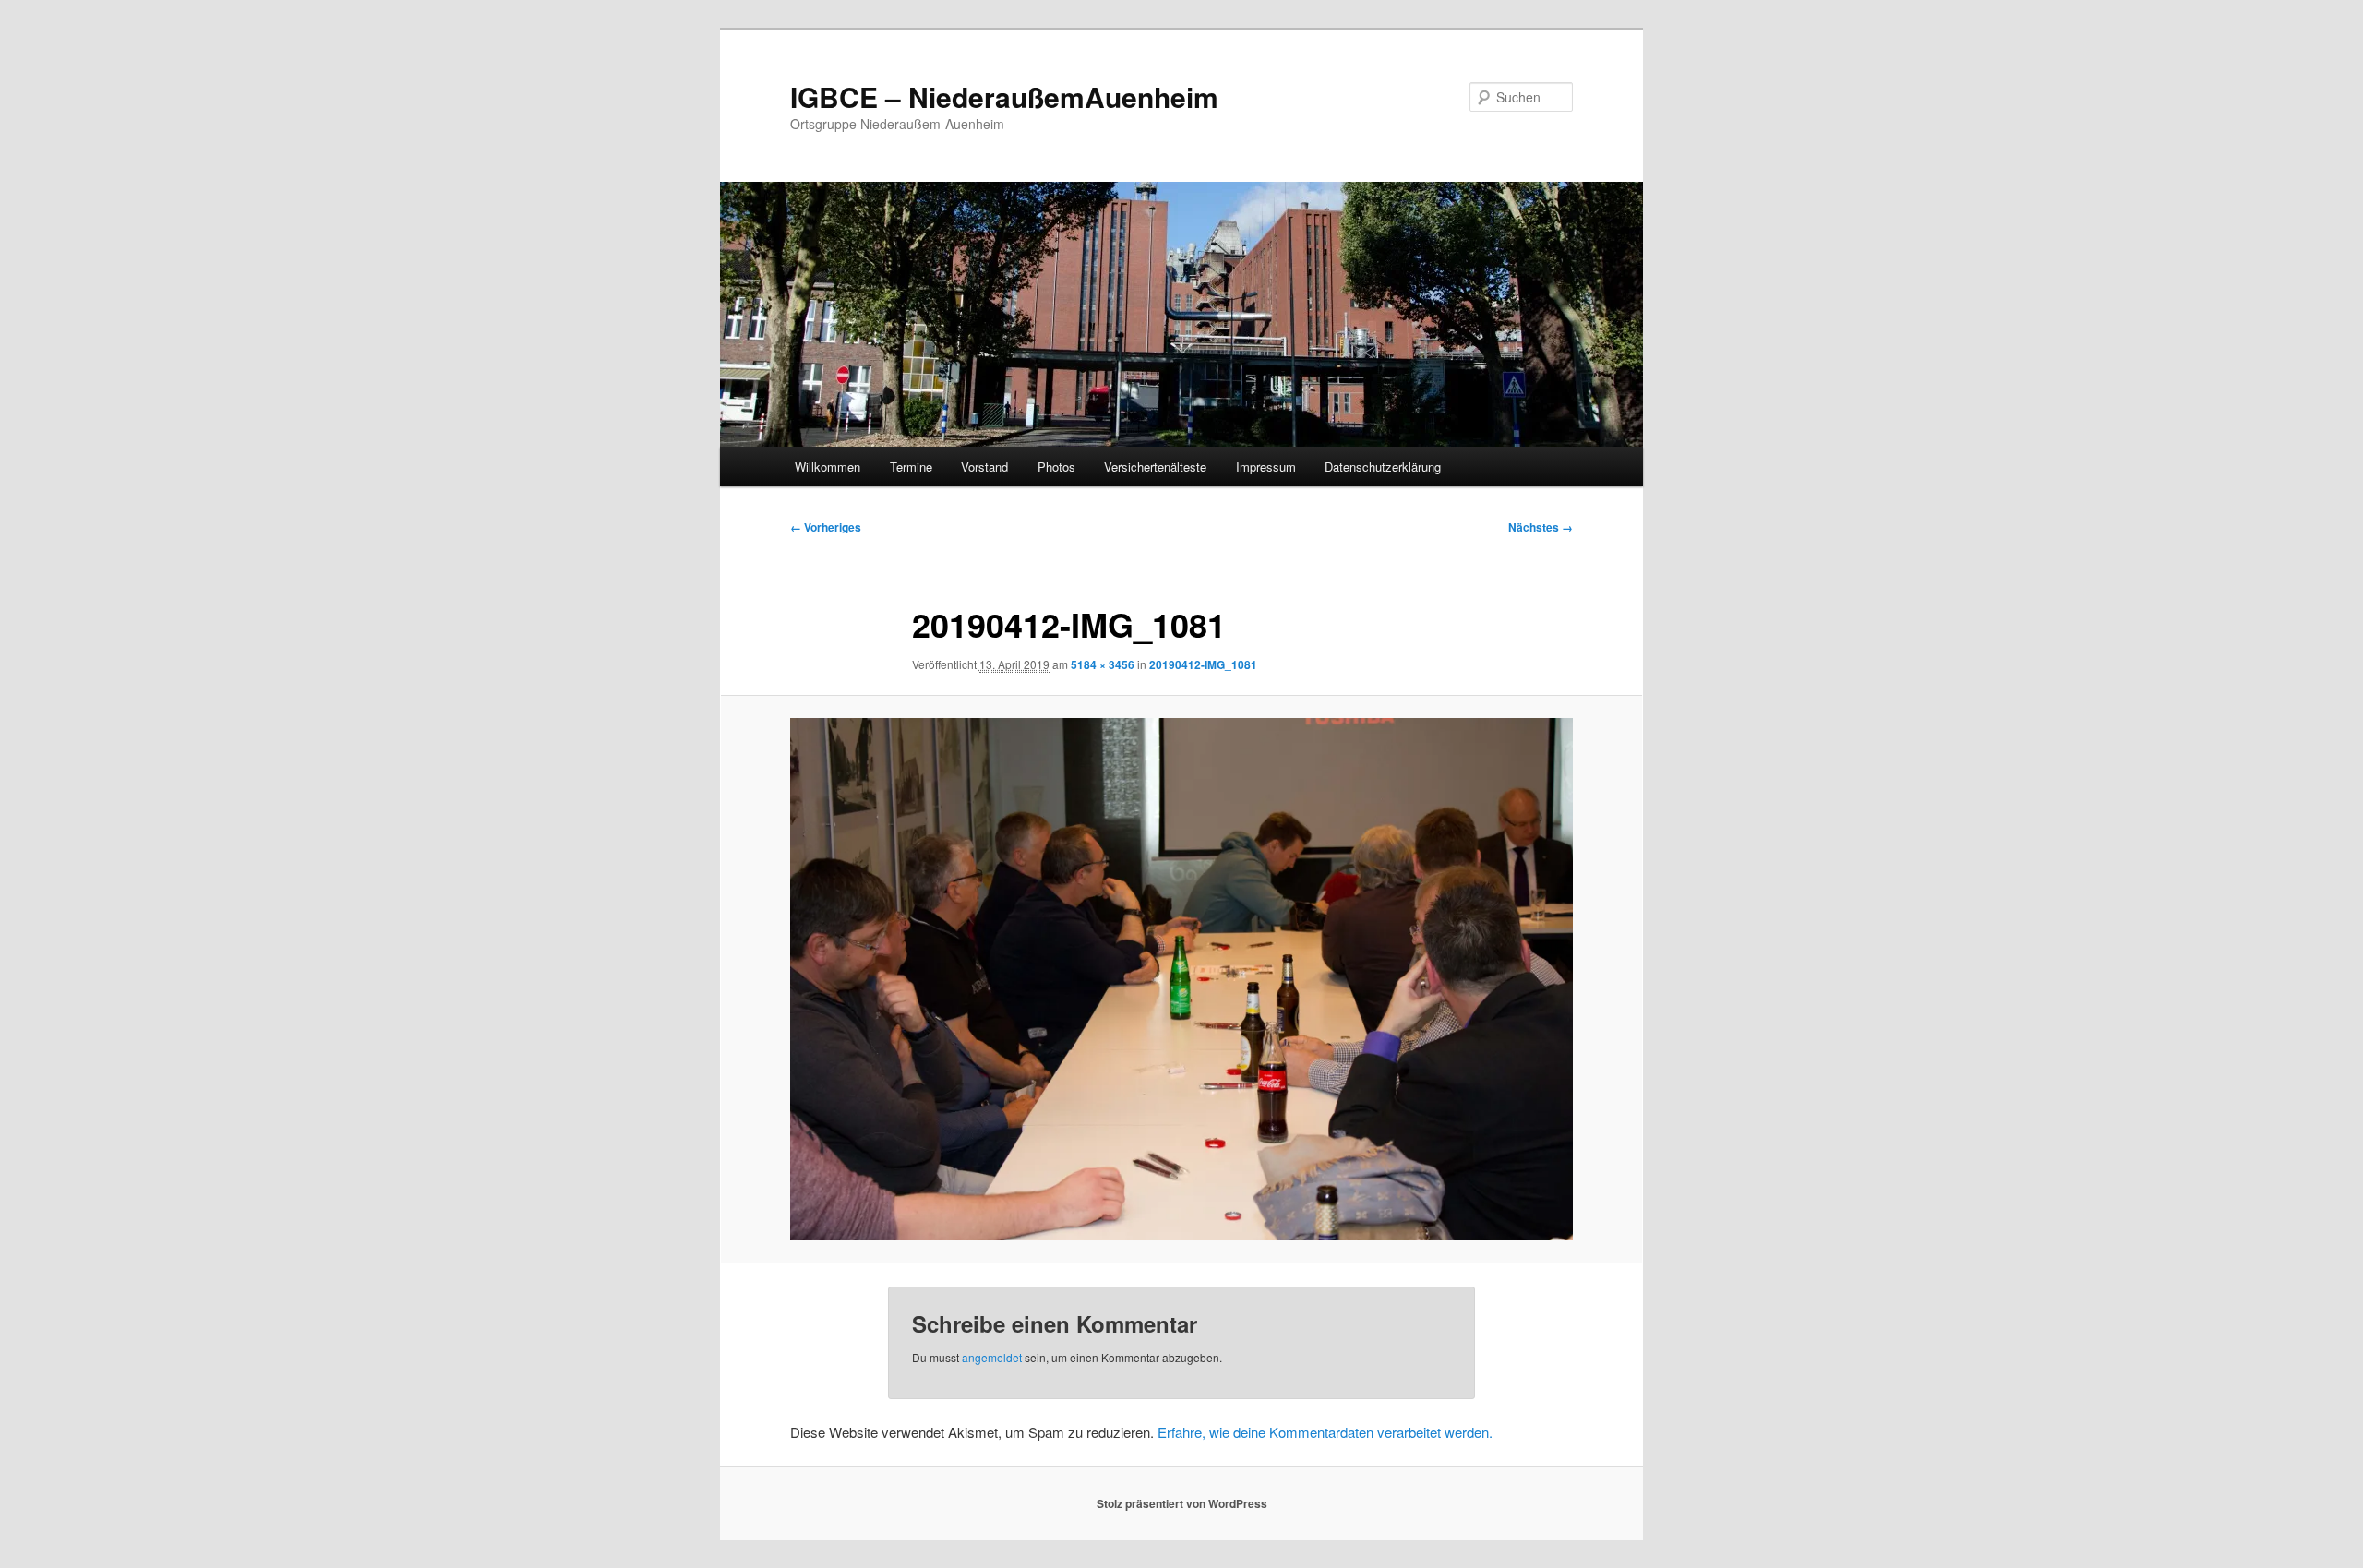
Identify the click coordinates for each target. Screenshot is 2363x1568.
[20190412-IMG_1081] (1181, 979)
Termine (911, 467)
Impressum (1266, 467)
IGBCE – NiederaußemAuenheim (1004, 96)
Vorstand (984, 467)
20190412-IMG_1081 (1203, 664)
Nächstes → (1541, 527)
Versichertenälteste (1155, 467)
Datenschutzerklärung (1383, 467)
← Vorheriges (826, 527)
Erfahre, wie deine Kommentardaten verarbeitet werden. (1325, 1432)
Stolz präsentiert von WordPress (1182, 1503)
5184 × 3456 (1103, 664)
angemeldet (992, 1357)
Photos (1056, 467)
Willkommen (828, 467)
